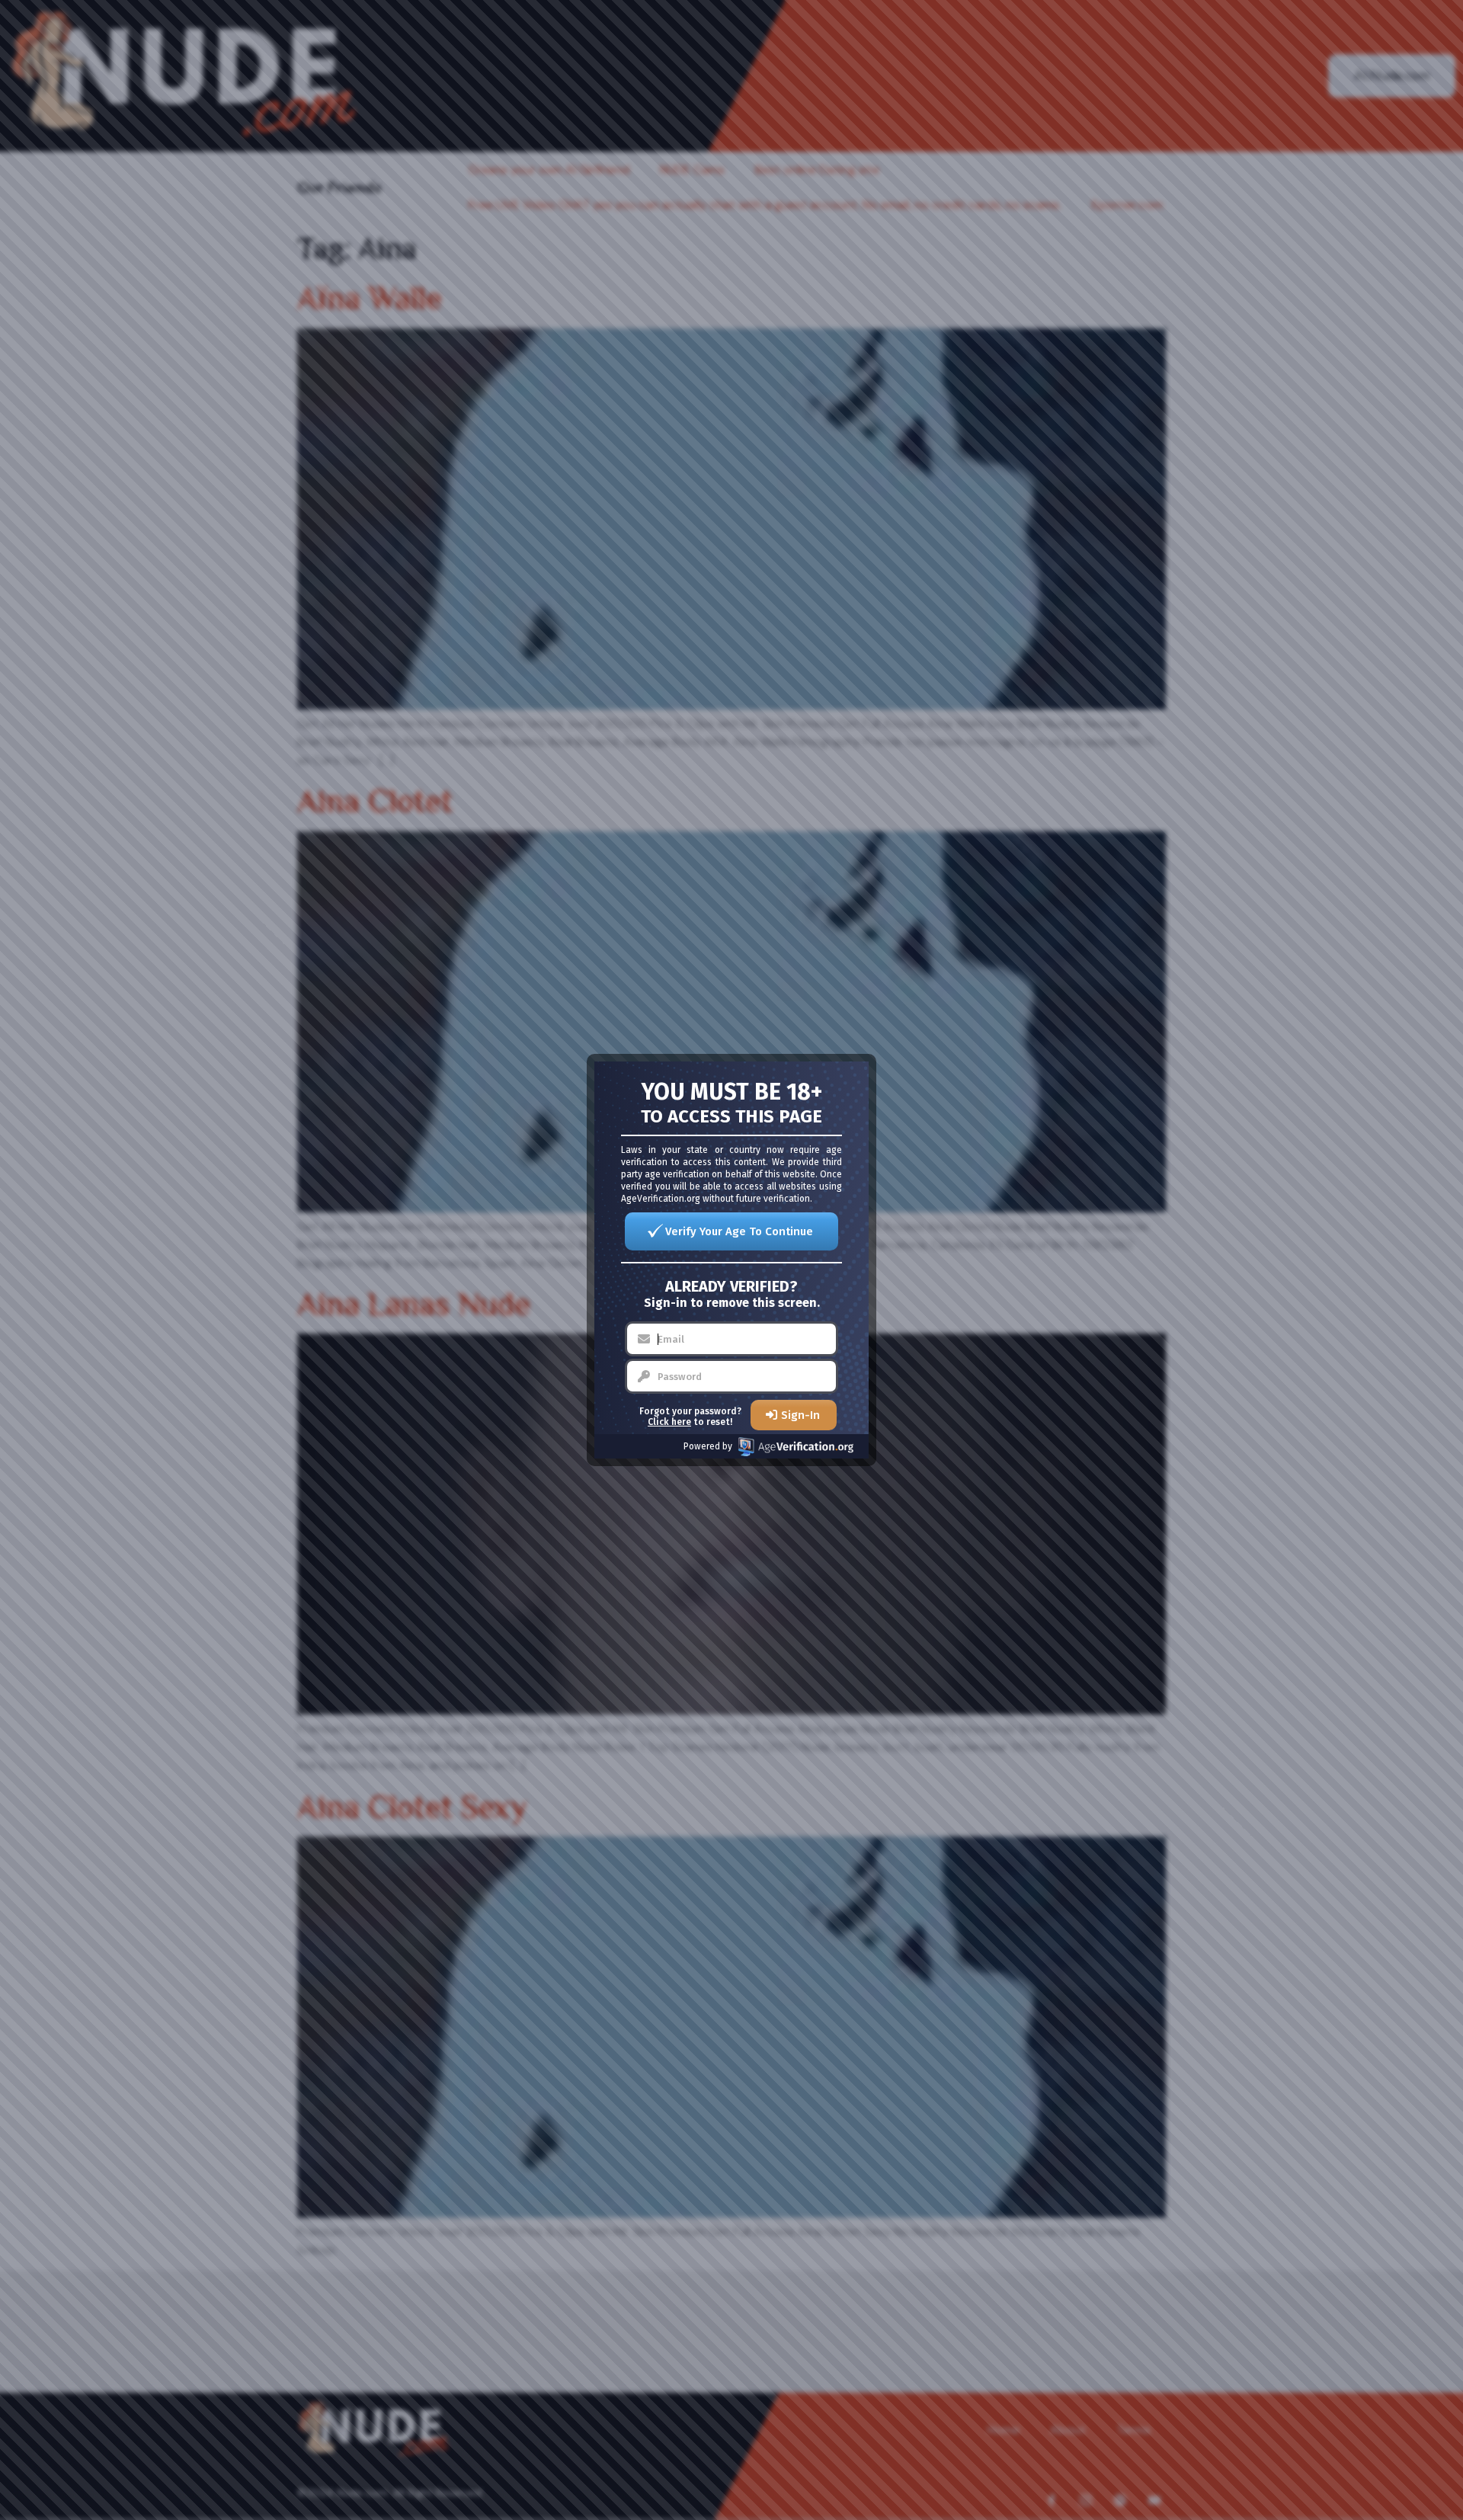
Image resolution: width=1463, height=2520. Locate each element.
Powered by (708, 1446)
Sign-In (800, 1415)
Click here (669, 1422)
